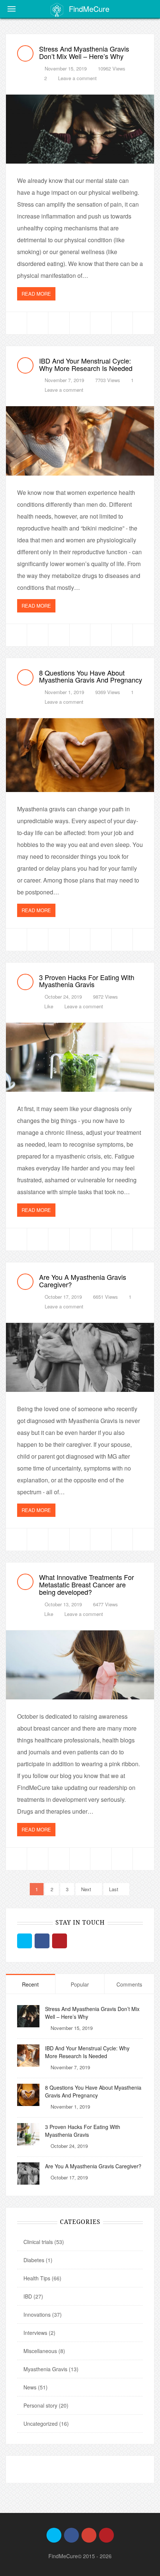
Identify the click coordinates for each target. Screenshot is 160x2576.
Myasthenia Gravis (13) (51, 2369)
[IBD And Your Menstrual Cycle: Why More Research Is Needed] (80, 441)
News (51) (36, 2387)
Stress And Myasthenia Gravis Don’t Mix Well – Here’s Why (84, 52)
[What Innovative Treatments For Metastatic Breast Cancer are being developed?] (80, 1665)
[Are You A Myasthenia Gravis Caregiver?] (80, 1357)
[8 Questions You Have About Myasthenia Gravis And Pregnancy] (80, 755)
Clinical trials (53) (44, 2242)
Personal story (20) (46, 2405)
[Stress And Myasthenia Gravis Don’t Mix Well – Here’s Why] (80, 129)
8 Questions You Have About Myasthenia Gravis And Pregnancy (91, 676)
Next (87, 1889)
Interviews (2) (39, 2333)
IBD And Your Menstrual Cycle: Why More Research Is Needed (86, 364)
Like (48, 1006)
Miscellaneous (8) (44, 2351)
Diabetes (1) (38, 2260)
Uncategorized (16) (46, 2424)
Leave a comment (77, 78)
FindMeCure (89, 9)
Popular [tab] (80, 1984)
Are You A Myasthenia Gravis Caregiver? (83, 1281)
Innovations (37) (43, 2314)
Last (114, 1889)
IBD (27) (33, 2296)
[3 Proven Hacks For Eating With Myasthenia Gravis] (80, 1057)
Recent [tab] (30, 1984)
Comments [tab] (129, 1984)
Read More (36, 294)
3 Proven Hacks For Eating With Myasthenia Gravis (87, 981)
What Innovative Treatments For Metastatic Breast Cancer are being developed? (87, 1584)
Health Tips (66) (42, 2278)
